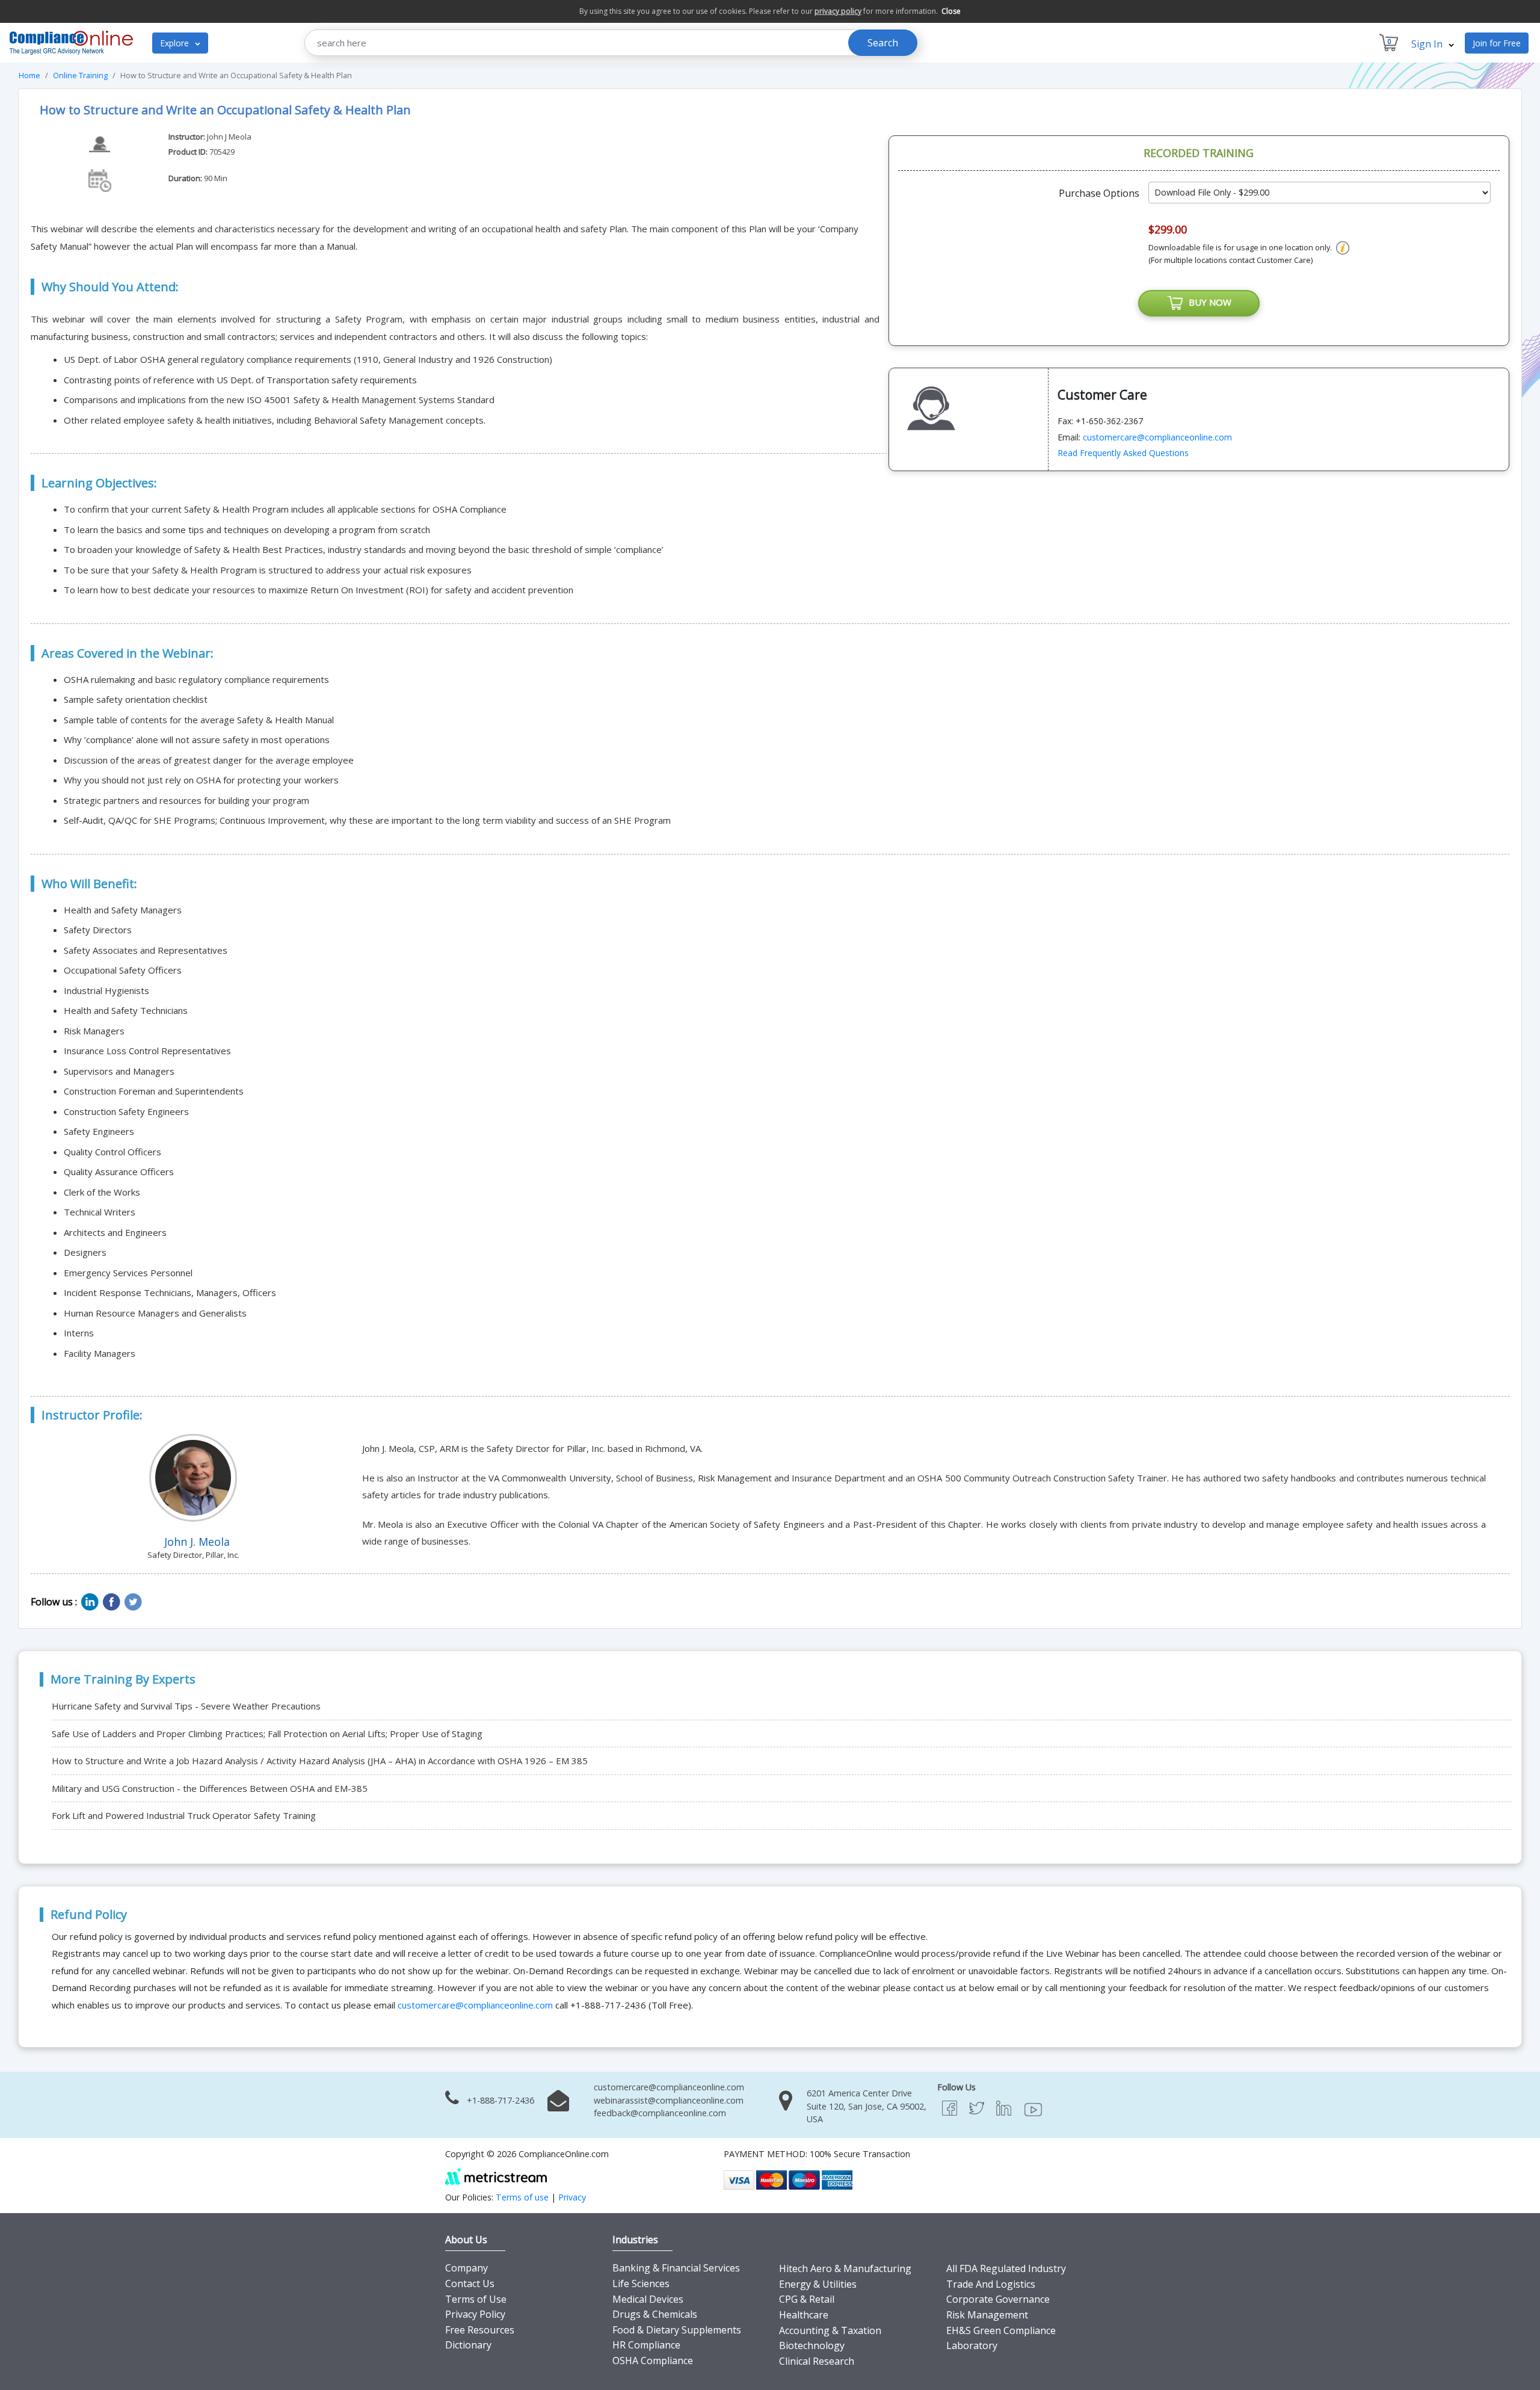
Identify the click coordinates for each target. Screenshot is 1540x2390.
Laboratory (972, 2345)
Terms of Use (476, 2299)
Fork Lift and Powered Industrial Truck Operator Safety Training (184, 1815)
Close (951, 11)
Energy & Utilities (818, 2284)
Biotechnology (812, 2345)
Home (29, 75)
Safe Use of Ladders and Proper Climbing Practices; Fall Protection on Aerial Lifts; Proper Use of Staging (267, 1734)
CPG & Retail (807, 2299)
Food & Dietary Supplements (677, 2330)
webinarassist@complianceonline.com (669, 2100)
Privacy (572, 2197)
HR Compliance (646, 2345)
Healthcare (804, 2315)
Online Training (80, 75)
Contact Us (470, 2283)
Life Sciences (641, 2283)
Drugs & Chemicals (655, 2314)
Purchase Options (1099, 193)
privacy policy (838, 11)
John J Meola (229, 137)
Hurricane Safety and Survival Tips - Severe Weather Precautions (186, 1706)
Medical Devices (648, 2299)
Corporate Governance (998, 2299)
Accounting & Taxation (830, 2330)
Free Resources (480, 2330)
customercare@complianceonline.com (1157, 437)
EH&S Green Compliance (1001, 2330)
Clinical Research (817, 2361)
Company (467, 2268)
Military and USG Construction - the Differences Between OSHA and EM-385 (210, 1788)
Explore (176, 43)
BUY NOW (1208, 302)
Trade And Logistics (991, 2284)
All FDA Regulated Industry (1006, 2268)
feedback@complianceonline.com (660, 2113)
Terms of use (522, 2197)
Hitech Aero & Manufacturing (845, 2268)
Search (883, 43)
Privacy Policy (475, 2314)
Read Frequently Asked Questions (1123, 453)
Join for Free (1497, 43)
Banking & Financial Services (676, 2268)
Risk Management (987, 2315)
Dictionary (468, 2345)
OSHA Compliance (653, 2361)
